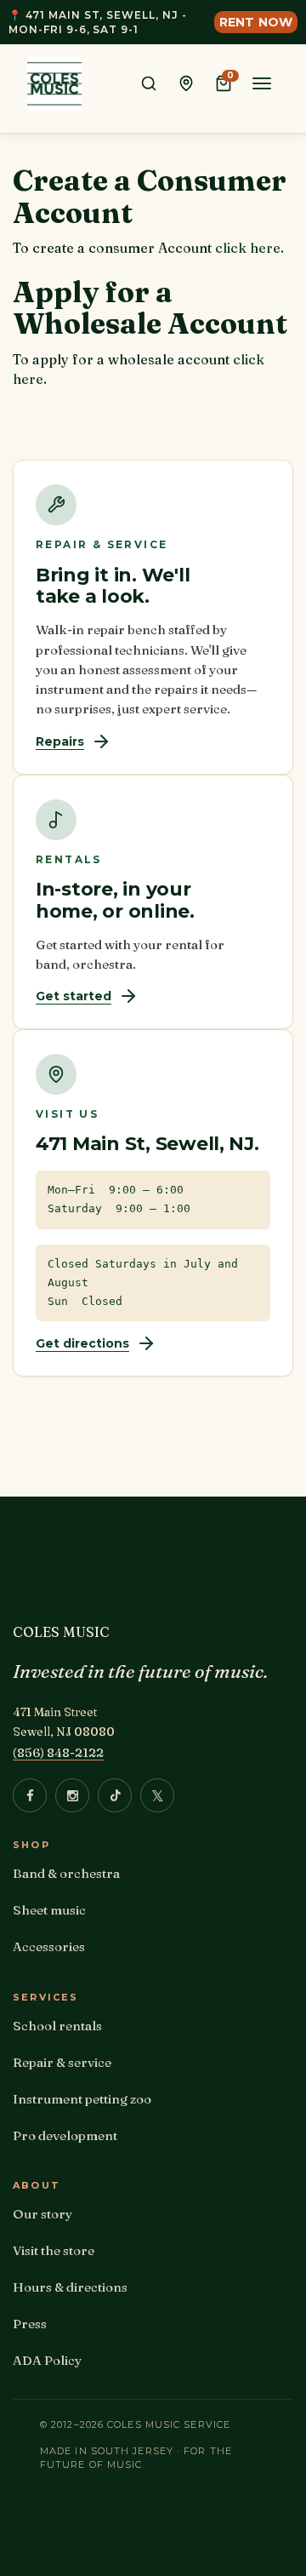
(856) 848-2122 (58, 1752)
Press (30, 2324)
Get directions (82, 1343)
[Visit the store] (186, 83)
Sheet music (49, 1910)
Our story (42, 2214)
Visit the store (54, 2250)
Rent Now (256, 22)
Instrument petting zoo (82, 2099)
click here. (249, 248)
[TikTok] (115, 1795)
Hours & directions (70, 2287)
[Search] (149, 83)
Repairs (60, 741)
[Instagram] (72, 1795)
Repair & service (62, 2062)
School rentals (57, 2026)
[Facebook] (30, 1795)
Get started (74, 996)
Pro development (65, 2135)
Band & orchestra (66, 1873)
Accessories (49, 1946)
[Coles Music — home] (54, 83)
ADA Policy (47, 2360)
